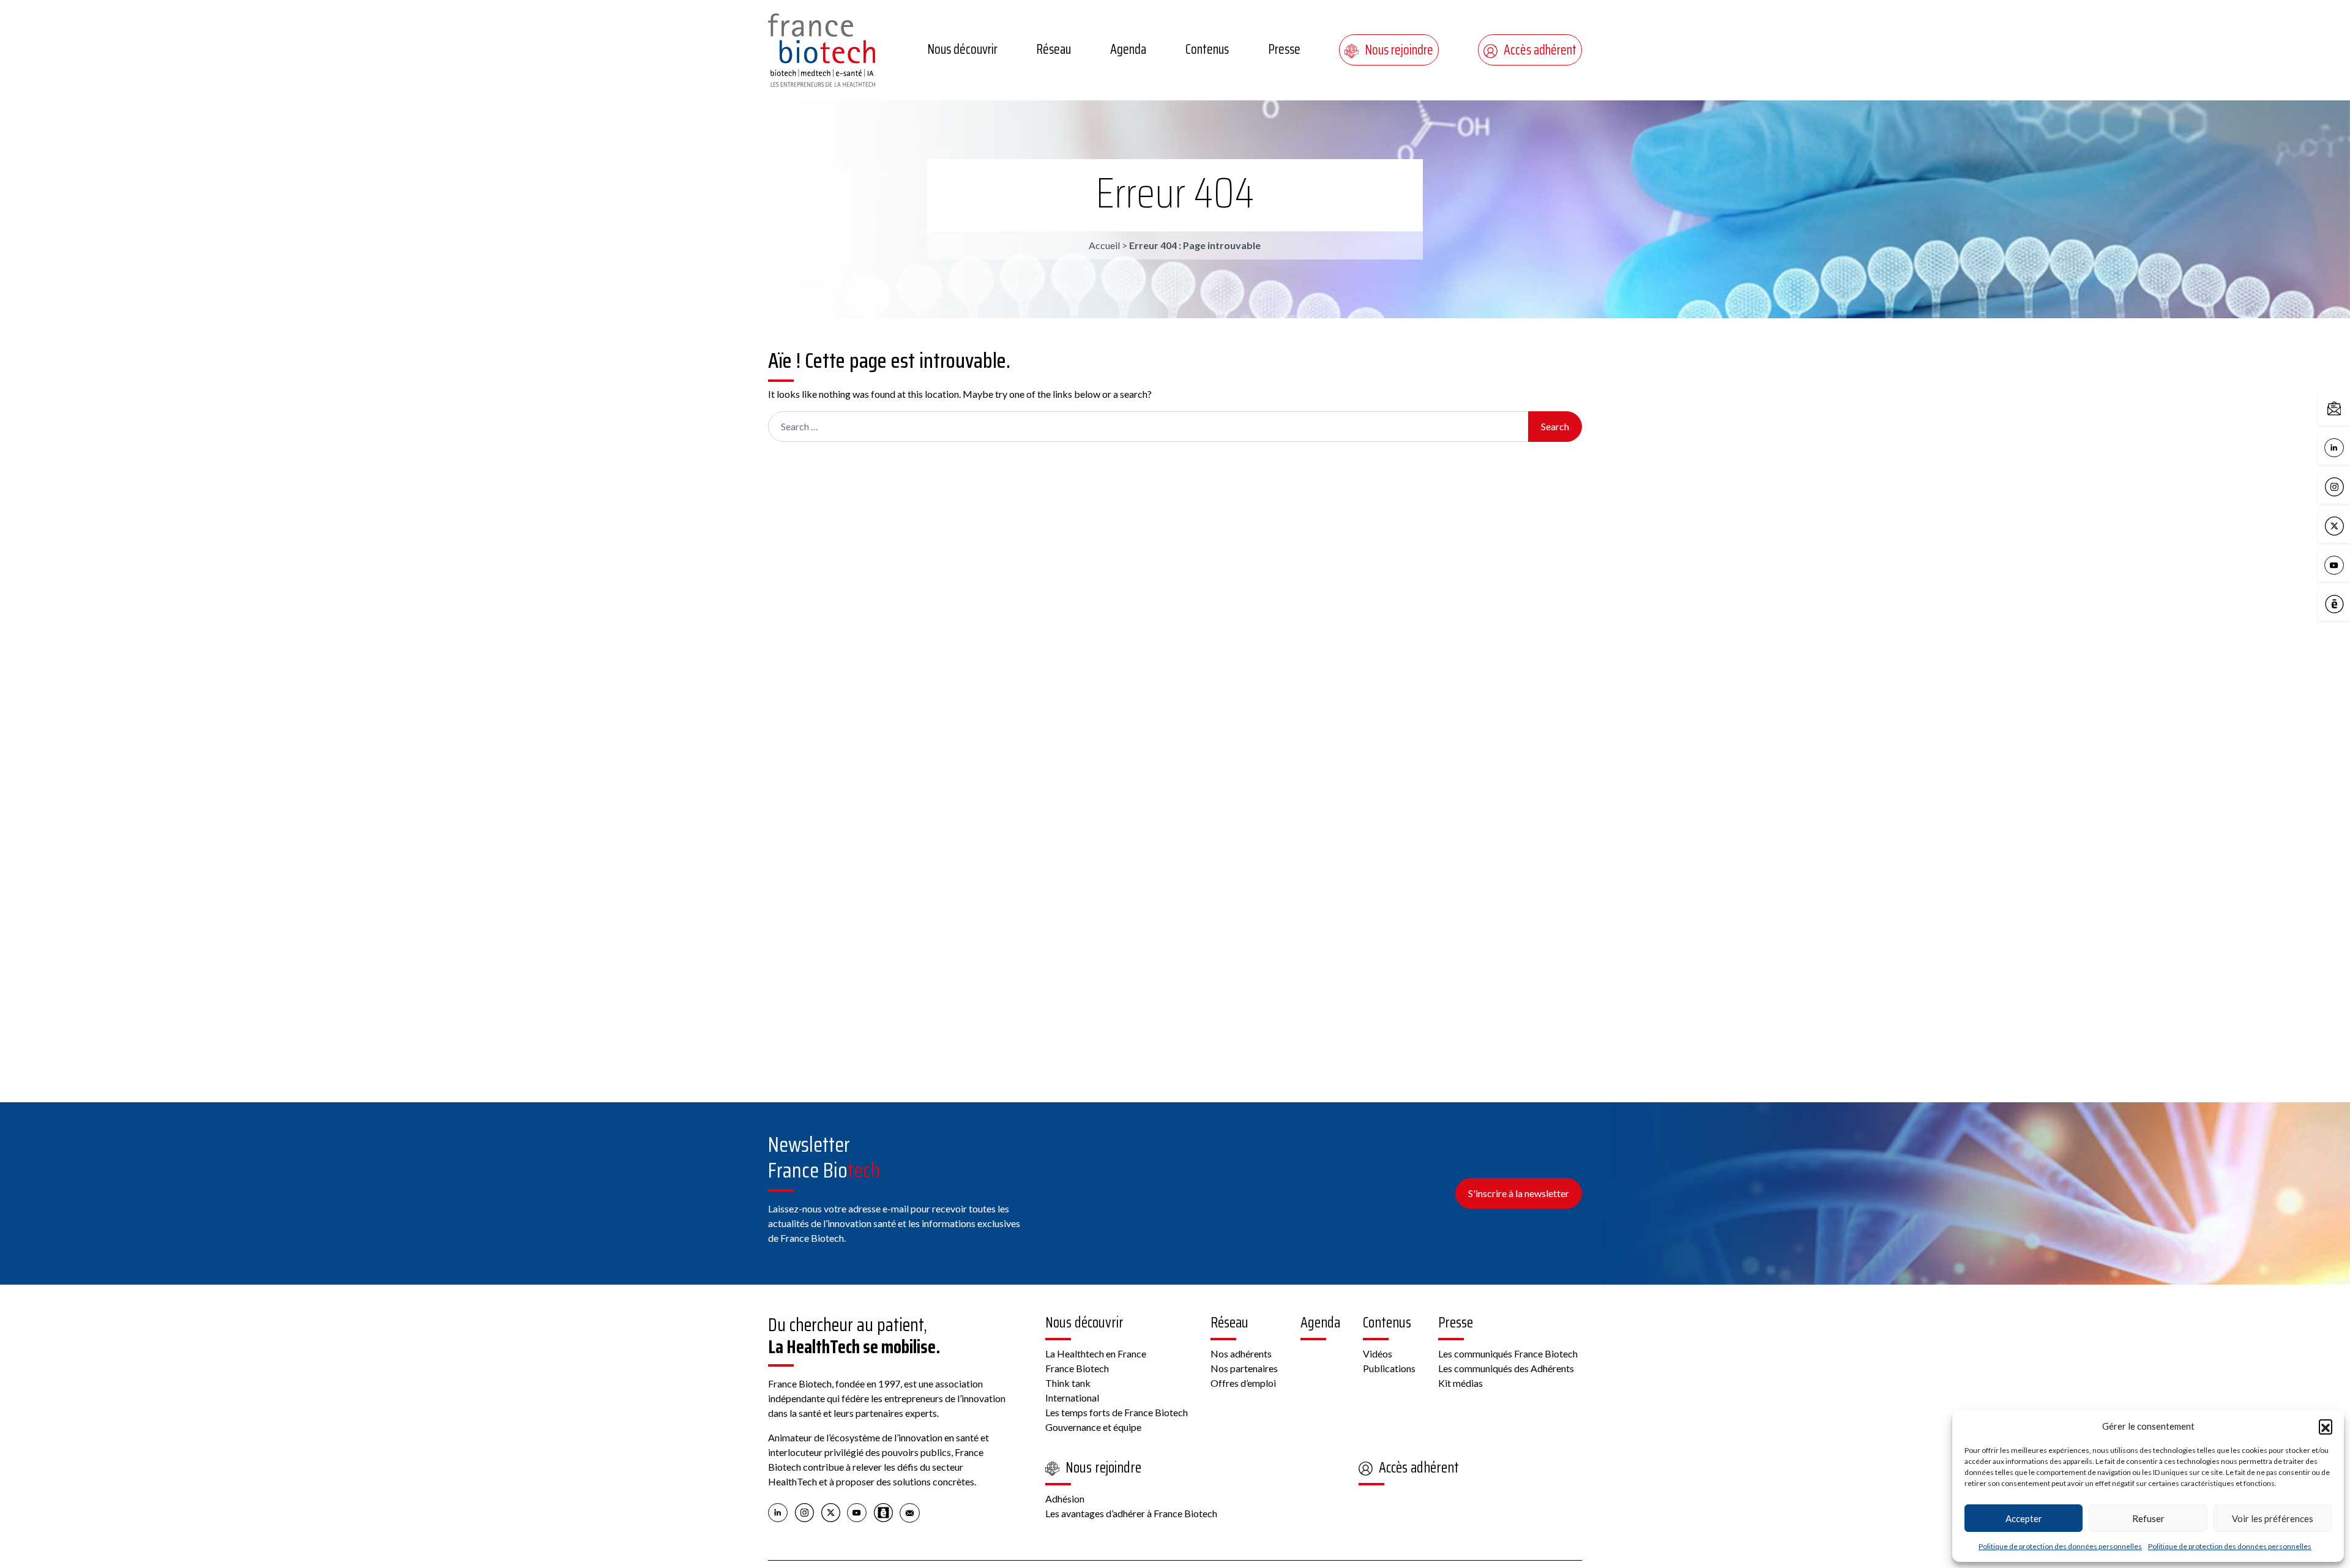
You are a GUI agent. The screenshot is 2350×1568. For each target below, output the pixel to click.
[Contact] (910, 1512)
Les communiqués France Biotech (1508, 1353)
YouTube (2347, 564)
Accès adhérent (1540, 50)
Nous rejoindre (1399, 50)
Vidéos (1378, 1353)
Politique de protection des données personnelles (2060, 1546)
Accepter (2024, 1518)
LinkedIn (2347, 446)
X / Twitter (2347, 525)
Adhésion (1065, 1499)
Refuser (2148, 1518)
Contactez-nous (2347, 408)
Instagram (2347, 486)
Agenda (1128, 49)
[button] (2326, 1426)
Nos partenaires (1244, 1368)
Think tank (1068, 1383)
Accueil (1104, 245)
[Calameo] (883, 1512)
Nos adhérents (1241, 1353)
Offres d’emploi (1243, 1383)
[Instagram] (804, 1512)
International (1072, 1398)
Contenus (1207, 49)
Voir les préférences (2273, 1518)
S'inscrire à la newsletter (1519, 1193)
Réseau (1054, 49)
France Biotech (1077, 1368)
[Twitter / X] (831, 1512)
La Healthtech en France (1096, 1353)
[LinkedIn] (778, 1512)
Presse (1284, 49)
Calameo (2347, 603)
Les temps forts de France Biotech (1117, 1412)
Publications (1389, 1368)
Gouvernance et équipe (1093, 1427)
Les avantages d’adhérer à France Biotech (1131, 1513)
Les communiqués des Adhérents (1506, 1368)
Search (1555, 426)
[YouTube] (857, 1512)
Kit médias (1460, 1383)
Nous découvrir (962, 49)
